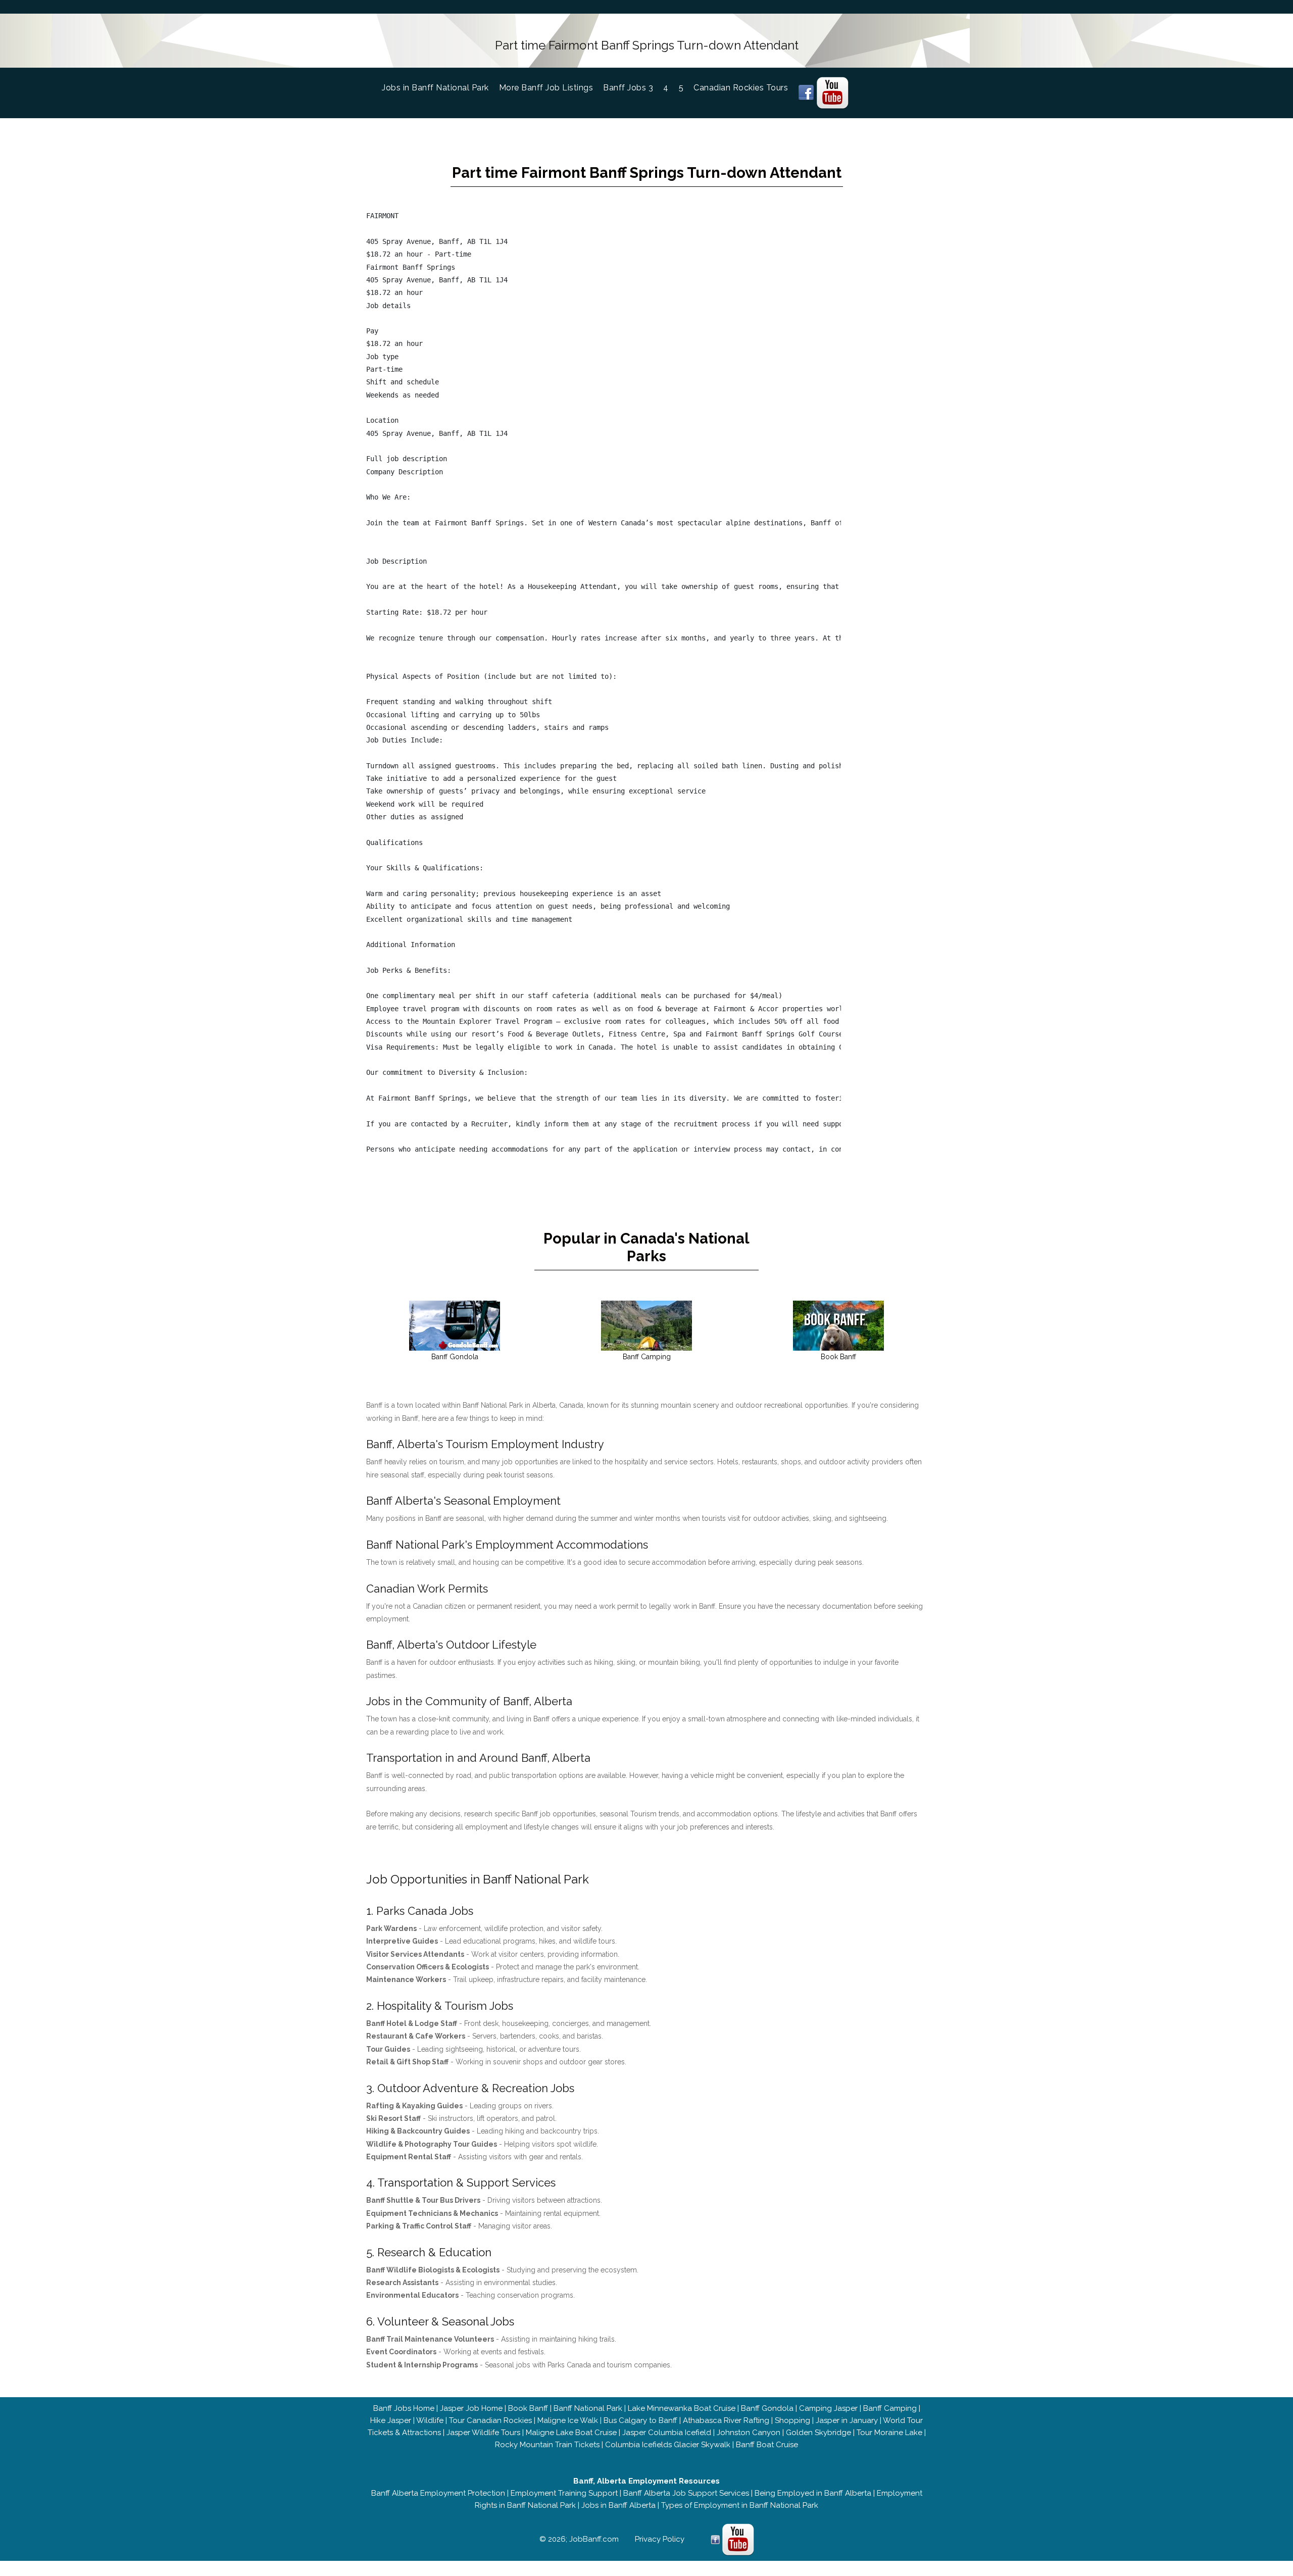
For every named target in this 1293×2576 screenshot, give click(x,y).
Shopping (792, 2420)
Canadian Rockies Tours (741, 88)
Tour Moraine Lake (889, 2433)
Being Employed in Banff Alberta (813, 2493)
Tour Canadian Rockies (490, 2420)
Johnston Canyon (749, 2433)
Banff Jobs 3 (628, 88)
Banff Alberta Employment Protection (438, 2493)
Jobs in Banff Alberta (618, 2505)
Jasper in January (847, 2420)
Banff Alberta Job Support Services (686, 2493)
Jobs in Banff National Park (440, 88)
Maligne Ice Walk (568, 2420)
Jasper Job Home (471, 2408)
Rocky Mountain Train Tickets (547, 2445)
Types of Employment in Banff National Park (740, 2505)
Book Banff (528, 2408)
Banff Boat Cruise (767, 2445)
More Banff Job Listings (546, 88)
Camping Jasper (828, 2408)
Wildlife (430, 2420)
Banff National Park (588, 2408)
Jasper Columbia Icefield (667, 2433)
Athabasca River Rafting (726, 2420)
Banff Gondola (767, 2408)
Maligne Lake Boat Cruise (571, 2433)
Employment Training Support (564, 2493)
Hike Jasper (391, 2420)
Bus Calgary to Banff (640, 2420)
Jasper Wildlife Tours (483, 2433)
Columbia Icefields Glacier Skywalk (668, 2445)
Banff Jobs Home (404, 2408)
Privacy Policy (660, 2539)
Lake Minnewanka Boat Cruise (682, 2408)
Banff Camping (890, 2408)
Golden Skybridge (818, 2433)
